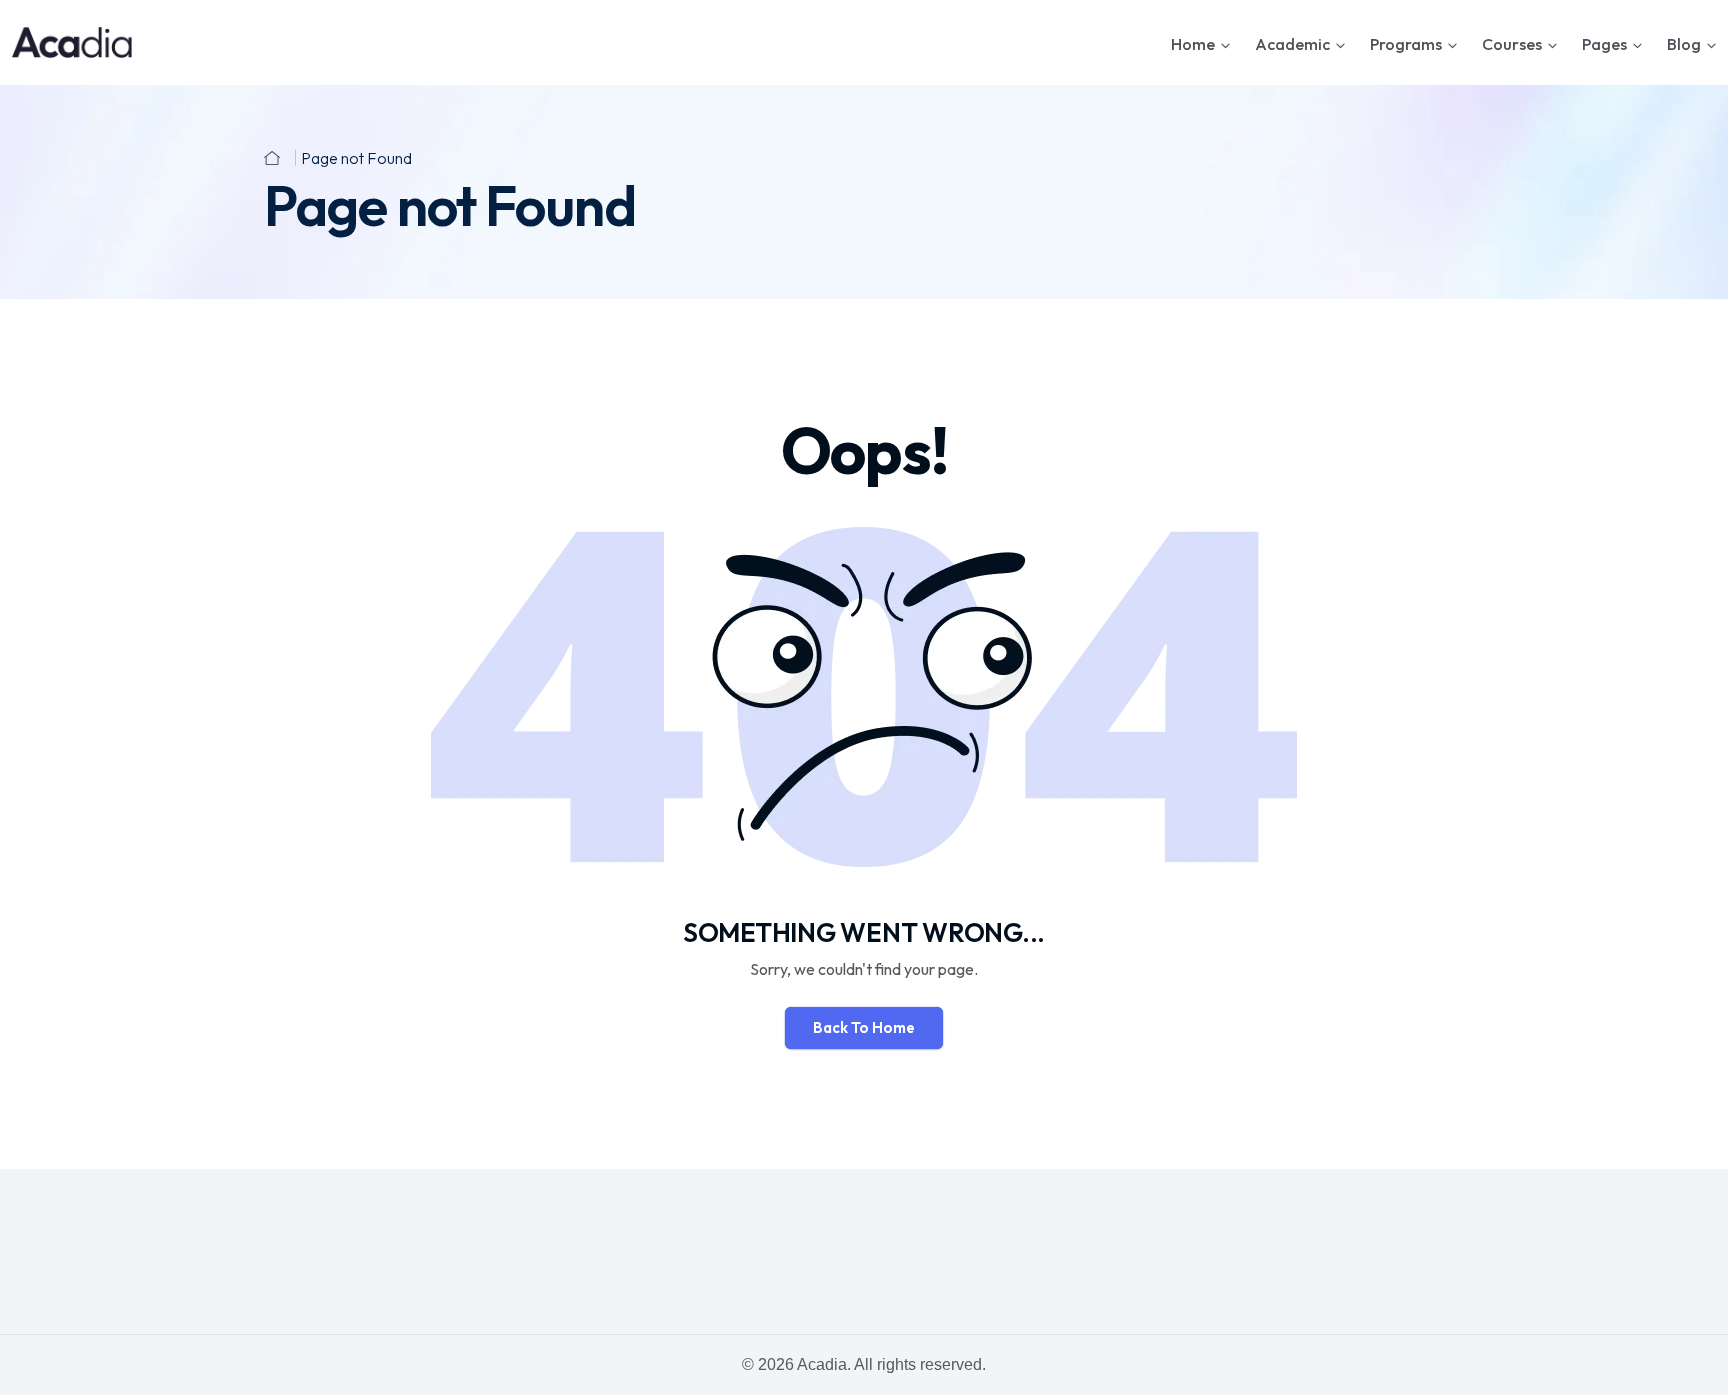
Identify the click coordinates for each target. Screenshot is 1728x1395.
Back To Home (864, 1027)
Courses (1512, 44)
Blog (1684, 44)
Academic (1292, 44)
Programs (1406, 44)
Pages (1604, 44)
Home (1193, 44)
